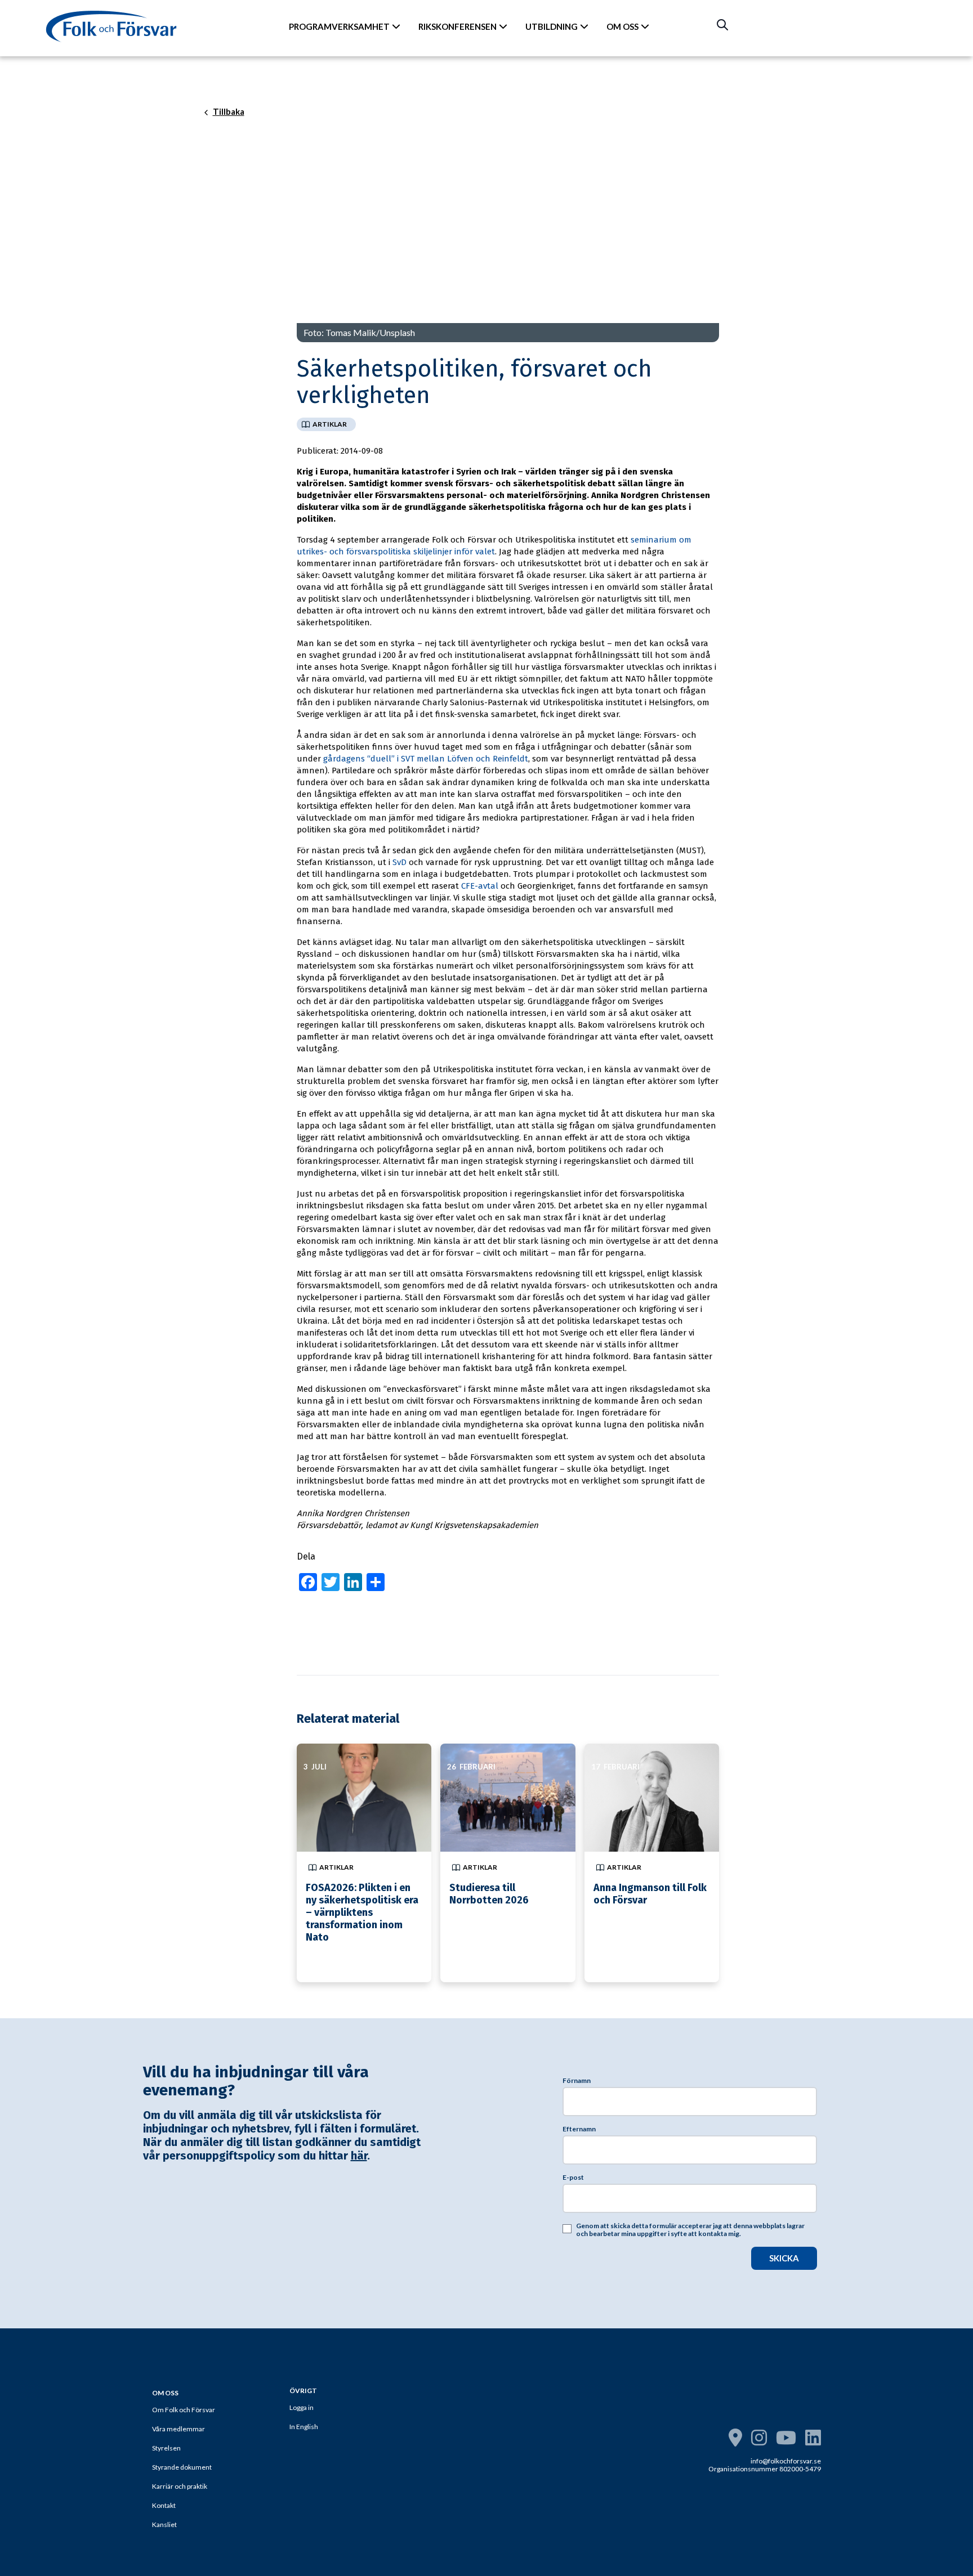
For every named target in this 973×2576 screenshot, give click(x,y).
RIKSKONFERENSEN (458, 26)
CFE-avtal (480, 886)
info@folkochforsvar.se (786, 2461)
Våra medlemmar (178, 2429)
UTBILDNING (552, 26)
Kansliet (164, 2525)
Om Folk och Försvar (184, 2410)
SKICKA (784, 2258)
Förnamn (577, 2081)
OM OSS (622, 26)
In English (304, 2427)
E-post (573, 2178)
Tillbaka (229, 112)
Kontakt (164, 2505)
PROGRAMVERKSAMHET (339, 26)
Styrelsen (166, 2448)
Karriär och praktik (180, 2486)
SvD (400, 862)
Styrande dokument (182, 2467)
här (359, 2156)
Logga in (302, 2407)
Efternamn (579, 2129)
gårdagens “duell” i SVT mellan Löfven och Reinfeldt (426, 759)
